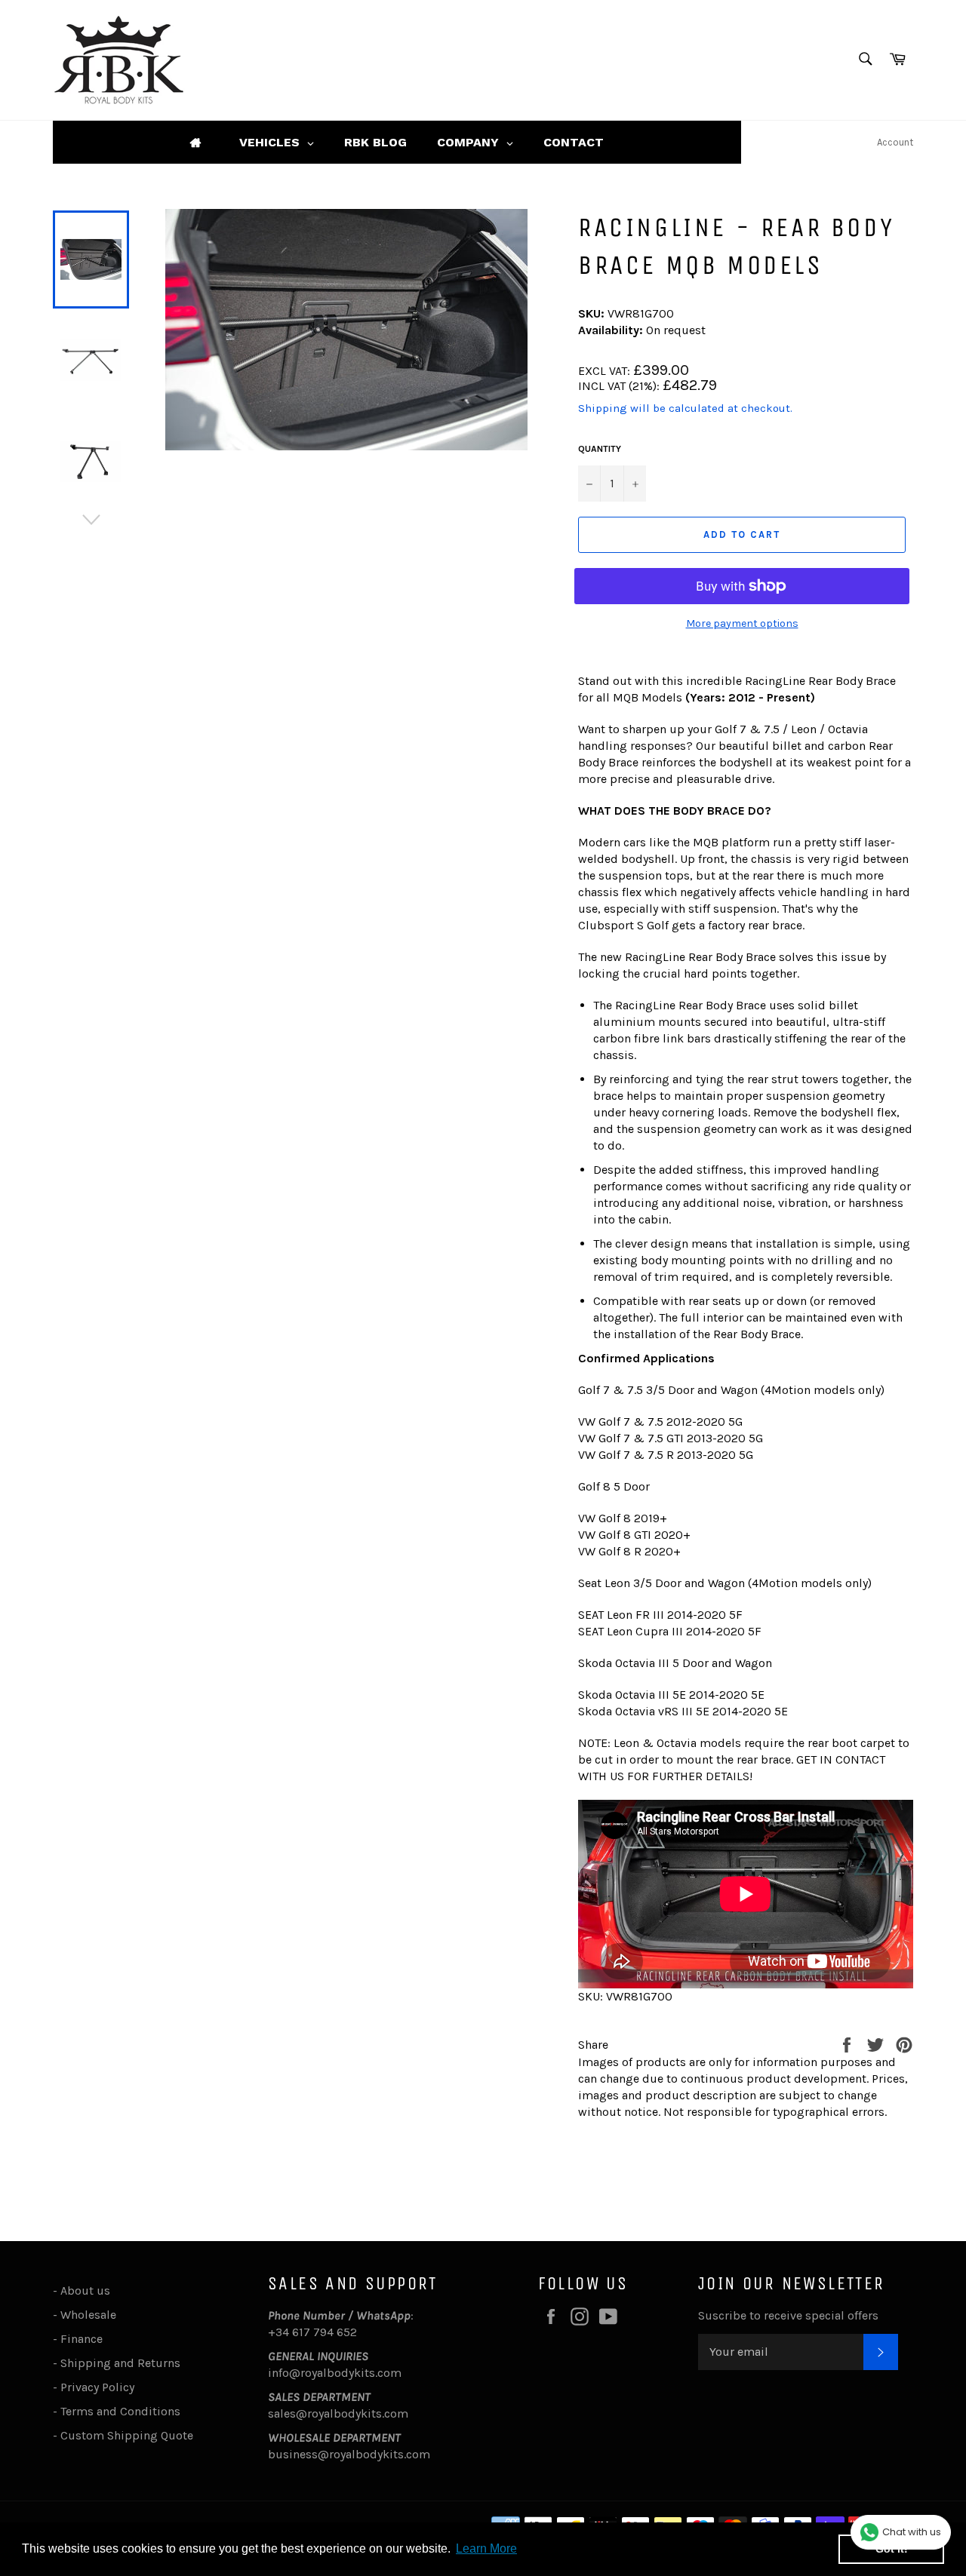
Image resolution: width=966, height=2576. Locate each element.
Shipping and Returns (120, 2363)
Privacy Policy (97, 2387)
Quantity (600, 449)
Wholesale (91, 2315)
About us (85, 2290)
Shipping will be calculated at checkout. (685, 408)
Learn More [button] (486, 2548)
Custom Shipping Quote (127, 2435)
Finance (82, 2339)
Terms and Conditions (120, 2411)
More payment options (742, 623)
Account (895, 142)
